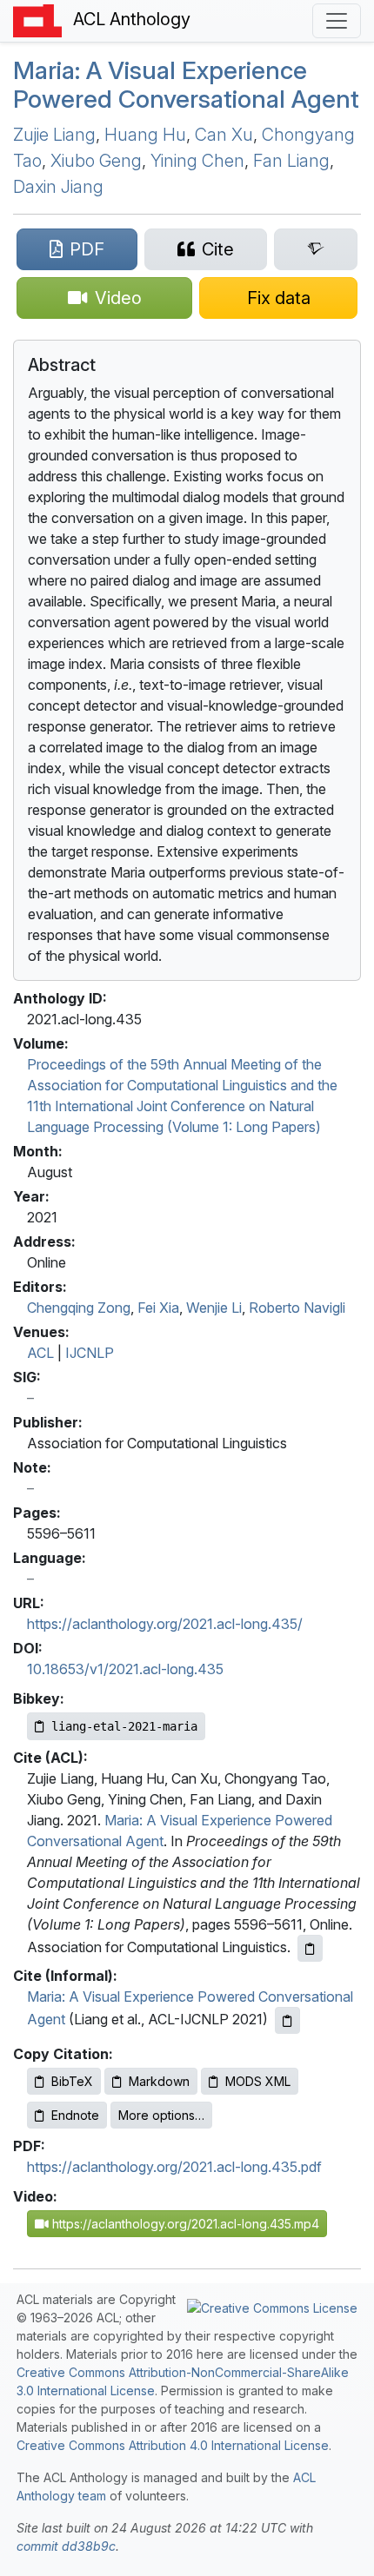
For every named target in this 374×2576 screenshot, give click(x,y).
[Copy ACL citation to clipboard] (310, 1948)
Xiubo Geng (96, 161)
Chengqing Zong (79, 1308)
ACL (40, 1353)
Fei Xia (158, 1308)
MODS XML (258, 2081)
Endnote (75, 2115)
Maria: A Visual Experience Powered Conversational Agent (186, 85)
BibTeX (72, 2081)
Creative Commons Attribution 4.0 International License (173, 2445)
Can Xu (224, 135)
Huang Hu (145, 135)
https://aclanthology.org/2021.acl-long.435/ (165, 1624)
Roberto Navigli (297, 1308)
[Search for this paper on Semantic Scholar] (316, 249)
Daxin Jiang (58, 187)
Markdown (159, 2081)
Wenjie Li (214, 1308)
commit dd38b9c (66, 2546)
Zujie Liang (54, 135)
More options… (161, 2115)
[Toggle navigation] (337, 21)
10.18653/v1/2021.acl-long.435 (125, 1669)
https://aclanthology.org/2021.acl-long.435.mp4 (184, 2224)
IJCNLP (90, 1353)
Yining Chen (197, 161)
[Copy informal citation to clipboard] (287, 2020)
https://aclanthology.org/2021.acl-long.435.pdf (174, 2167)
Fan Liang (291, 161)
